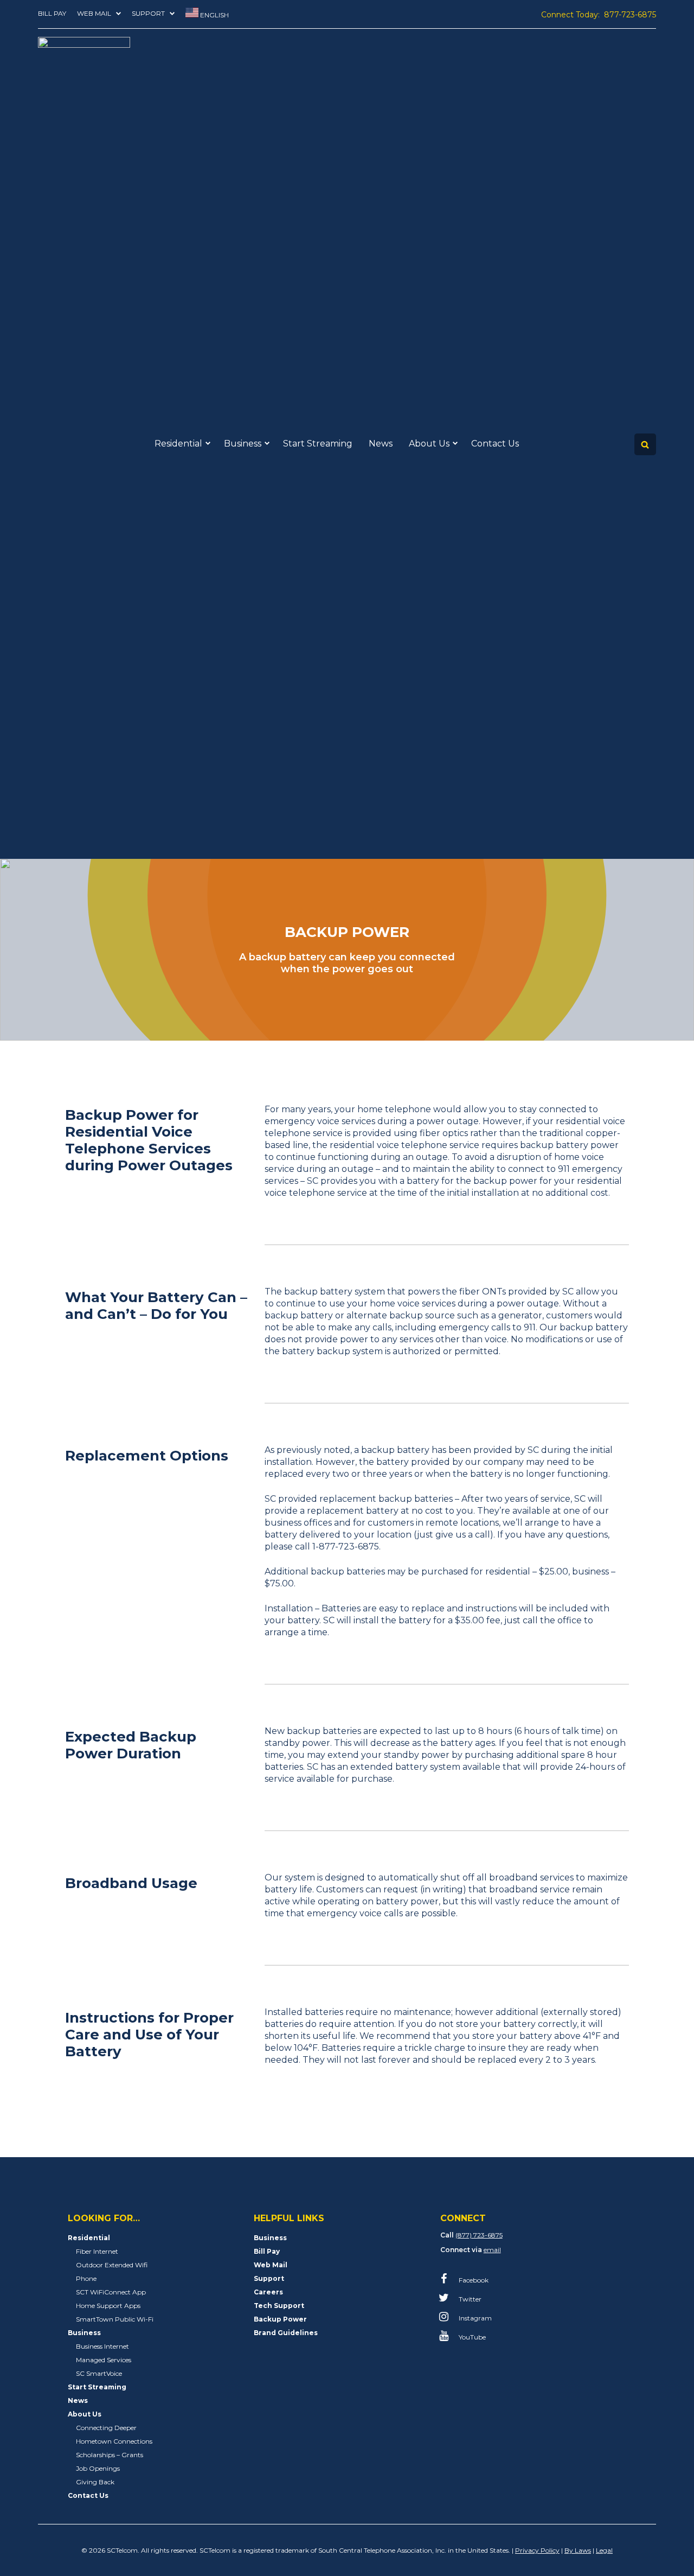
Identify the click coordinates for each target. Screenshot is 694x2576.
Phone (86, 2278)
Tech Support (279, 2306)
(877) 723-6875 (479, 2235)
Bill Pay (52, 13)
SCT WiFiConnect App (111, 2292)
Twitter (469, 2299)
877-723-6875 (630, 15)
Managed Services (104, 2360)
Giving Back (95, 2482)
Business (243, 444)
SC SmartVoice (99, 2373)
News (381, 444)
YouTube (471, 2337)
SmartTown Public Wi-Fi (115, 2319)
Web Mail (94, 13)
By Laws (578, 2550)
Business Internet (102, 2346)
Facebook (473, 2280)
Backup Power (280, 2319)
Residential (178, 444)
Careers (268, 2292)
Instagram (474, 2318)
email (492, 2250)
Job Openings (98, 2468)
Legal (604, 2550)
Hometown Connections (114, 2441)
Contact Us (495, 444)
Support (148, 13)
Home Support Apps (108, 2306)
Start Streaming (318, 444)
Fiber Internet (97, 2251)
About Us (429, 444)
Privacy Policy (537, 2550)
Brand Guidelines (286, 2333)
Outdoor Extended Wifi (112, 2265)
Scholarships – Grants (110, 2455)
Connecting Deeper (106, 2428)
